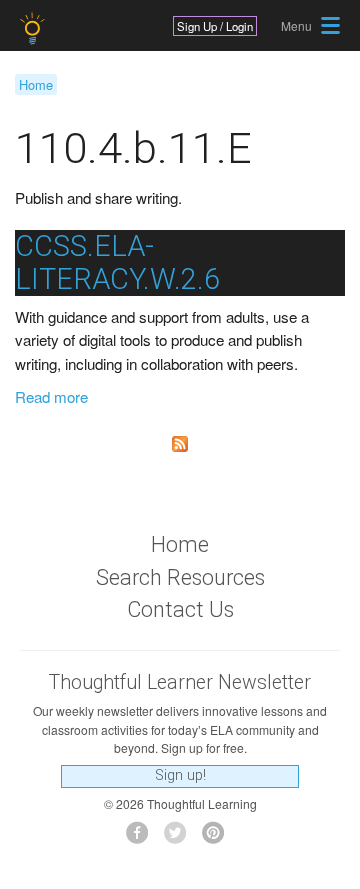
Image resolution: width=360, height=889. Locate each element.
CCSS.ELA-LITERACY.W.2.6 (117, 262)
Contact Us (180, 609)
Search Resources (180, 577)
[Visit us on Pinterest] (218, 838)
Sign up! (180, 775)
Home (36, 84)
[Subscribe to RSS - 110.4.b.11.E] (180, 444)
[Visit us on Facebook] (142, 838)
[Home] (34, 28)
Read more (51, 396)
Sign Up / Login (215, 26)
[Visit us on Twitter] (180, 838)
